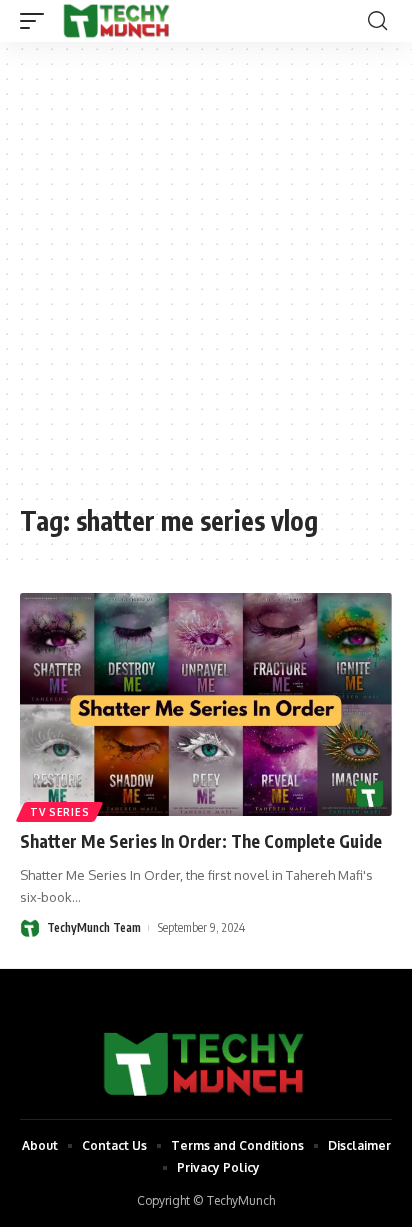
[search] (377, 21)
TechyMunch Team (94, 927)
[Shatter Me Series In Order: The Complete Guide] (206, 704)
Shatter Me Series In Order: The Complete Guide (201, 841)
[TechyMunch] (117, 21)
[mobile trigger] (37, 21)
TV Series (59, 812)
